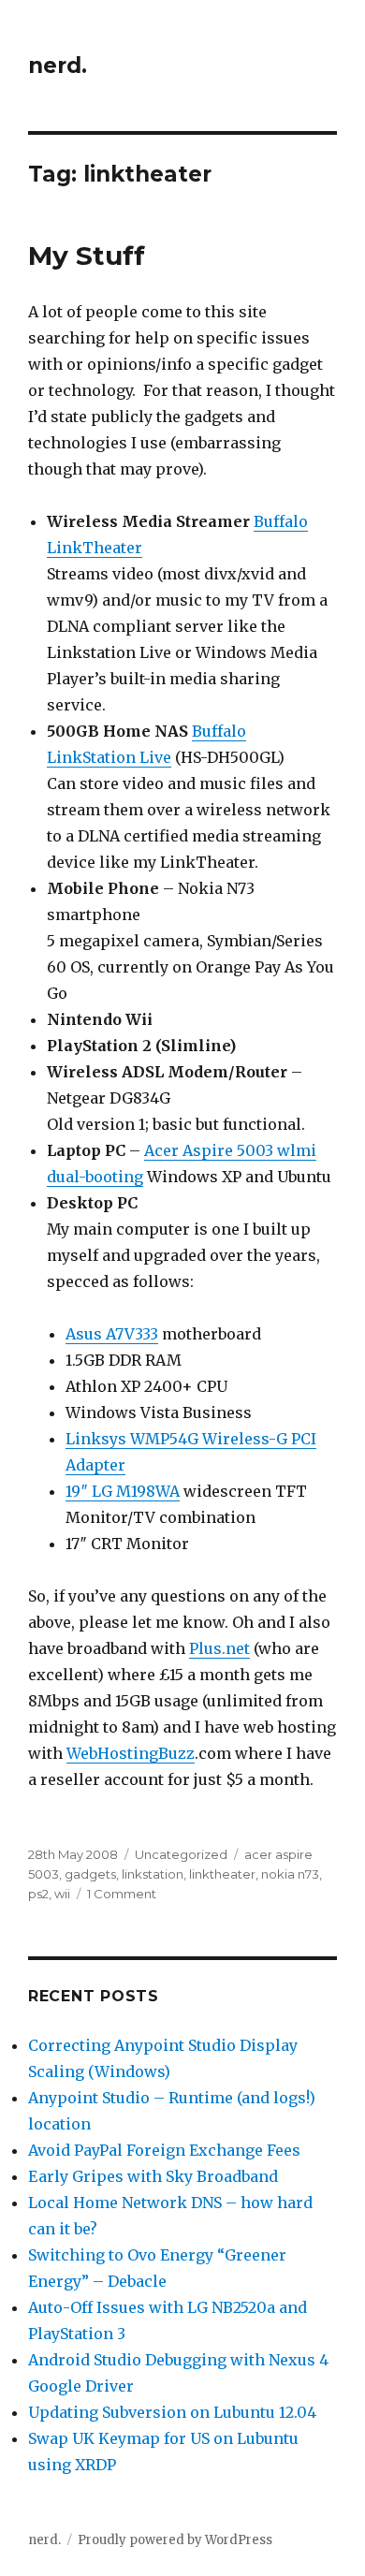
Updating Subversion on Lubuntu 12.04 (172, 2412)
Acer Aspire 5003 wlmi (230, 1150)
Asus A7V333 (112, 1334)
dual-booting (95, 1177)
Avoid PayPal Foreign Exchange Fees (164, 2150)
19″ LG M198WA (123, 1491)
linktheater (222, 1874)
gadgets (90, 1874)
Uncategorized (181, 1854)
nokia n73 (290, 1874)
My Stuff (87, 256)
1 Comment (122, 1894)
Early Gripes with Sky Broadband (153, 2176)
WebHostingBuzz (131, 1753)
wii (62, 1894)
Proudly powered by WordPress (175, 2540)
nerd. (58, 66)
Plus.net (219, 1648)
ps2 (38, 1894)
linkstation (153, 1874)
